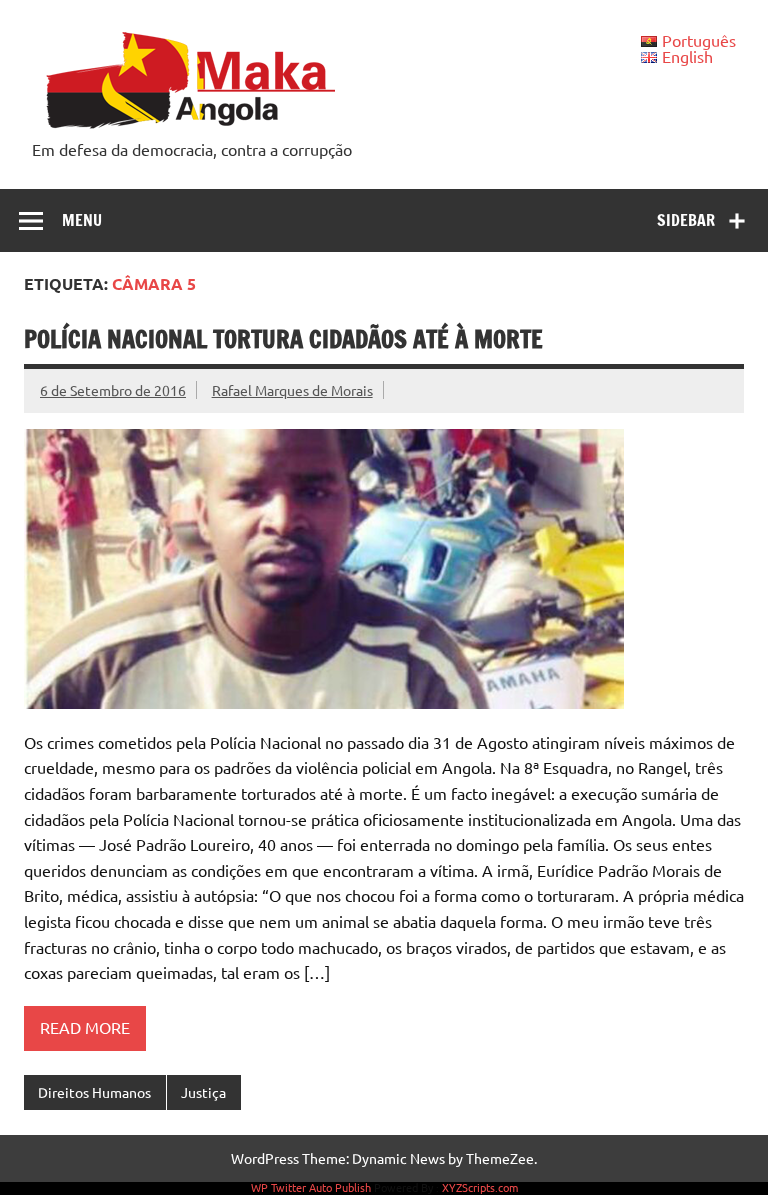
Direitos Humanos (94, 1092)
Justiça (203, 1092)
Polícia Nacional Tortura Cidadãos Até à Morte (283, 339)
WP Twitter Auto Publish (311, 1187)
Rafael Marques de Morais (292, 390)
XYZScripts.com (480, 1187)
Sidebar (686, 220)
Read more (85, 1027)
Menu (82, 220)
